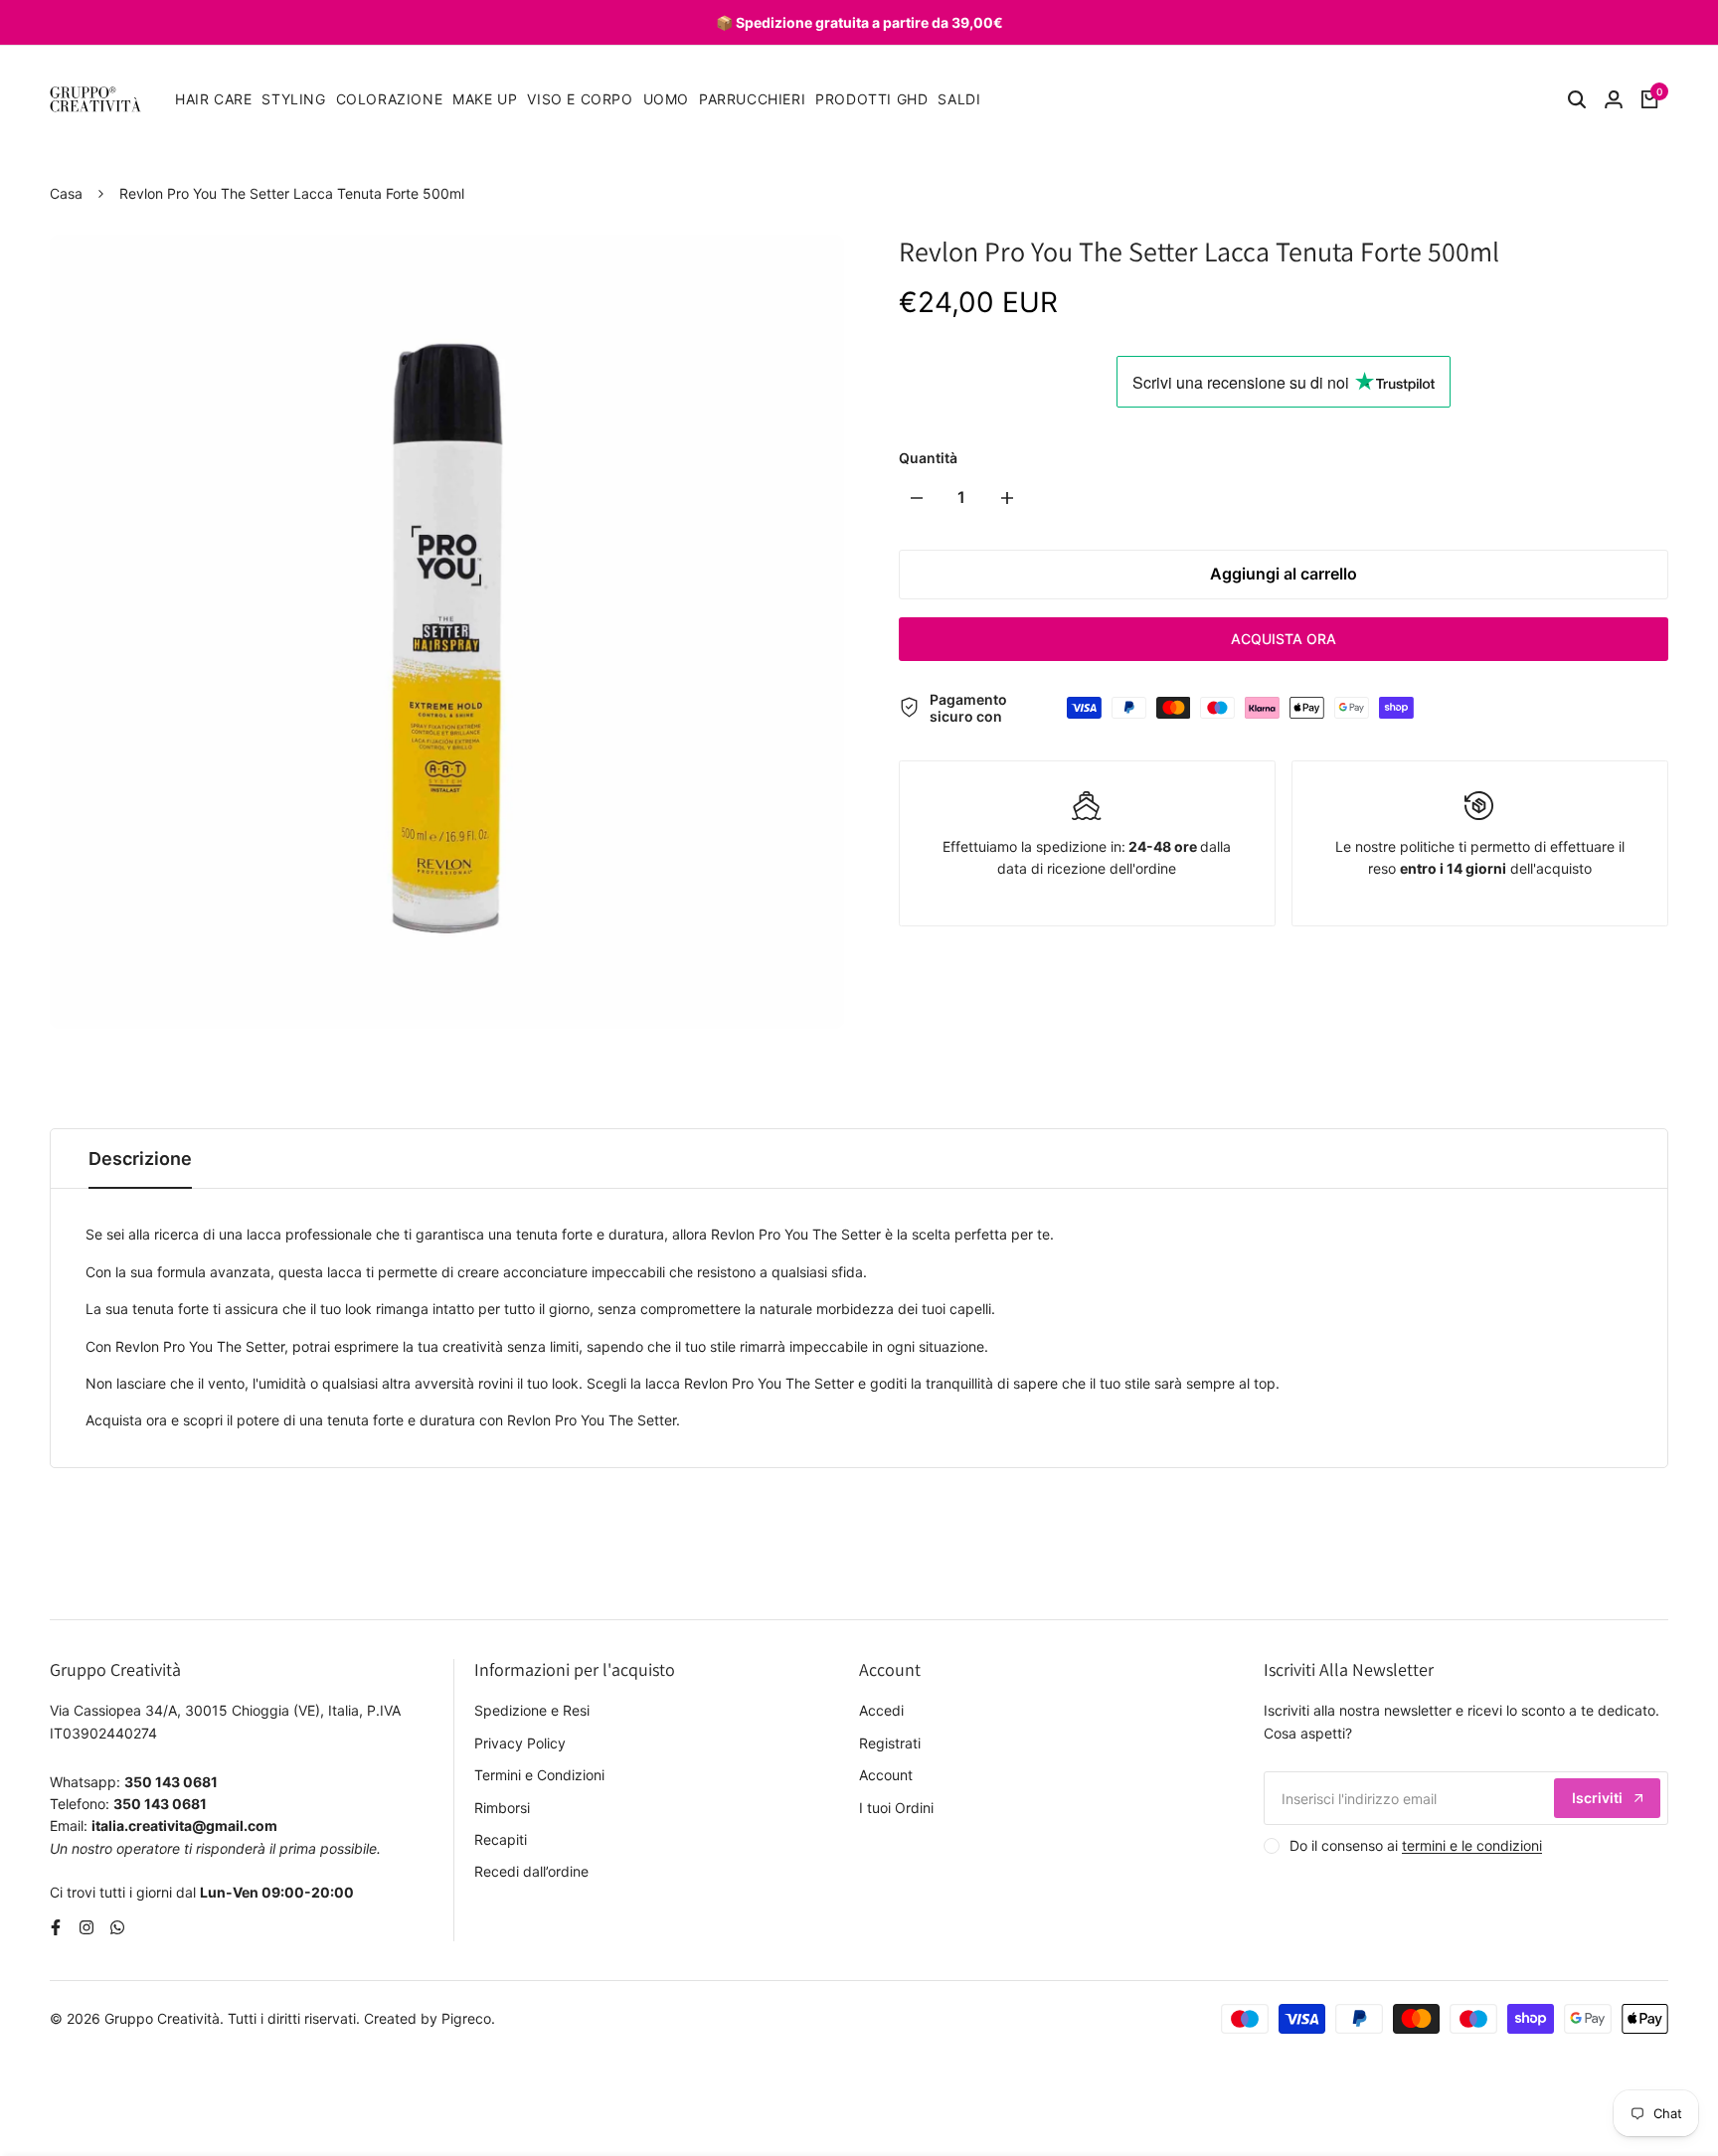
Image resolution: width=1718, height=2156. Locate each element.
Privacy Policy (520, 1743)
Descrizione (140, 1159)
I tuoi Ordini (896, 1808)
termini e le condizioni (1472, 1845)
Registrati (890, 1743)
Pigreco (466, 2018)
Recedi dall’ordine (531, 1871)
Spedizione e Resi (532, 1710)
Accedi (881, 1710)
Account (886, 1775)
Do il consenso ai (1416, 1845)
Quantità (928, 458)
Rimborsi (502, 1808)
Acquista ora (1284, 639)
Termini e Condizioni (539, 1775)
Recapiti (501, 1839)
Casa (66, 193)
